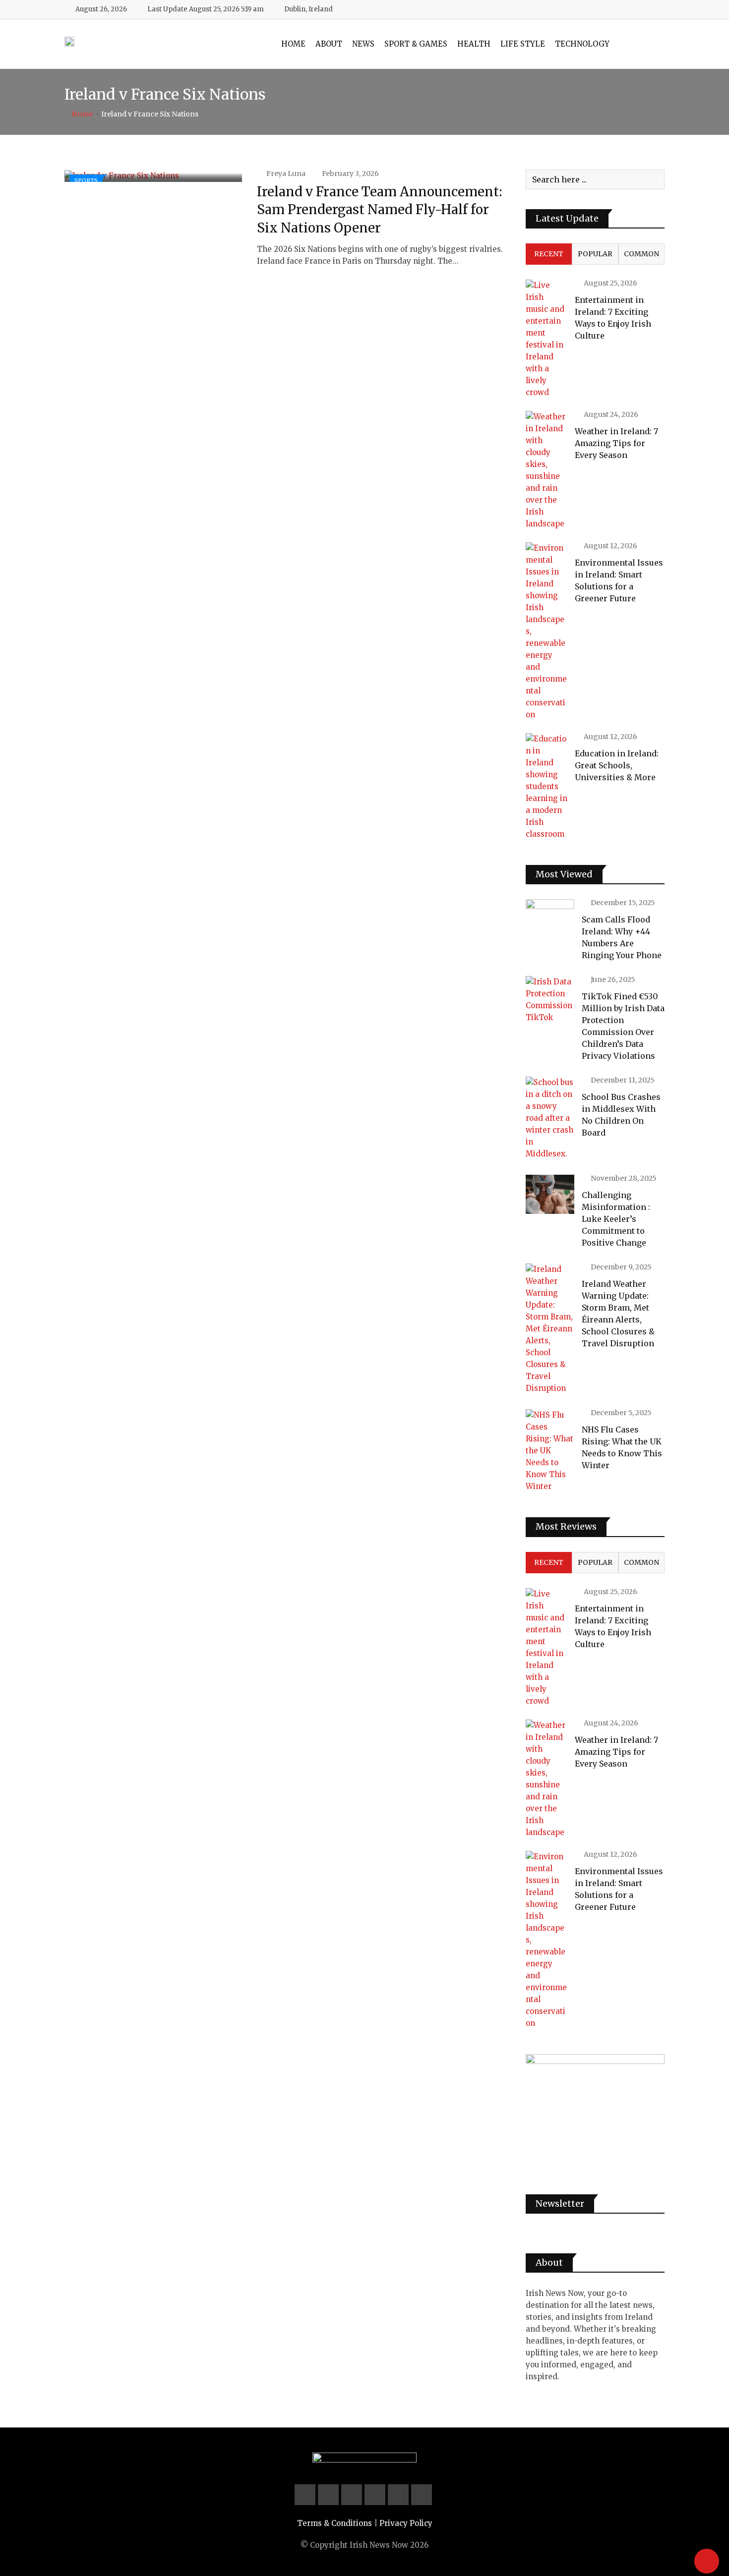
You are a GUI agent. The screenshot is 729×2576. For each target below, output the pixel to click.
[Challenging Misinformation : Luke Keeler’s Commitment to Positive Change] (550, 1194)
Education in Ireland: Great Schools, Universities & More (617, 765)
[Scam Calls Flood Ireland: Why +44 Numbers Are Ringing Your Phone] (550, 918)
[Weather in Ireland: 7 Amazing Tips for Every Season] (547, 470)
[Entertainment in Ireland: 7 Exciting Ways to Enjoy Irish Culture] (547, 339)
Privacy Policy (406, 2523)
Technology (582, 44)
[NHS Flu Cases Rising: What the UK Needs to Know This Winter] (550, 1451)
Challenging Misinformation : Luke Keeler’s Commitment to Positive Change (616, 1219)
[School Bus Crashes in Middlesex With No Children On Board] (550, 1118)
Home (293, 44)
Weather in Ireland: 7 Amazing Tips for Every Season (616, 443)
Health (474, 44)
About (329, 44)
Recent (549, 254)
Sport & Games (416, 44)
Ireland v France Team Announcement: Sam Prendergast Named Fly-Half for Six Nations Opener (380, 210)
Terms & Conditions (334, 2523)
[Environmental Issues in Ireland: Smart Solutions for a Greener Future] (547, 631)
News (363, 44)
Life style (523, 44)
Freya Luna (286, 173)
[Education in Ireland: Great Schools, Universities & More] (547, 787)
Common (641, 254)
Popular (595, 254)
